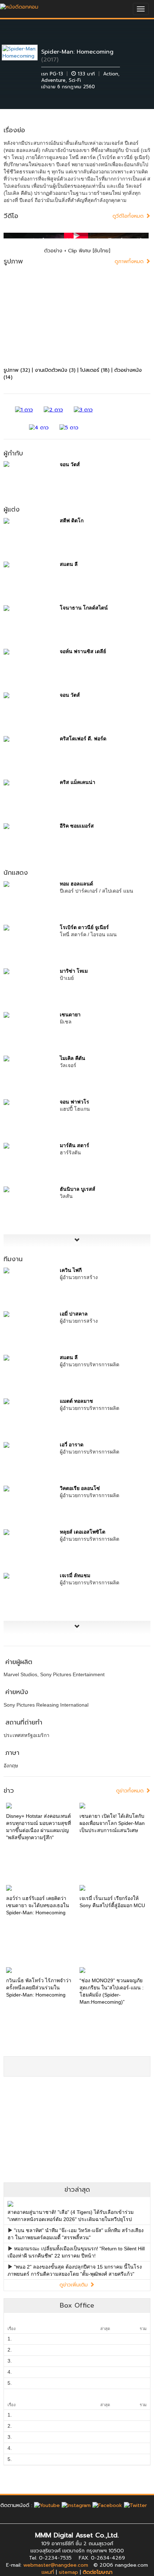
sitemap (68, 2572)
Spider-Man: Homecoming (77, 52)
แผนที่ (48, 2572)
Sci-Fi (75, 80)
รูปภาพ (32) (17, 370)
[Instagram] (76, 2505)
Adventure (53, 80)
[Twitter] (135, 2505)
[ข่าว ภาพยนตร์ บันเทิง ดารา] (19, 5)
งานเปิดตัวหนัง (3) (55, 370)
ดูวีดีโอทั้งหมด (129, 216)
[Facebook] (107, 2505)
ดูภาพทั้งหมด (130, 261)
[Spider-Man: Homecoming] (25, 52)
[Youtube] (47, 2505)
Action (111, 74)
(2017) (50, 60)
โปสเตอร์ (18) (95, 370)
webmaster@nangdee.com (56, 2565)
